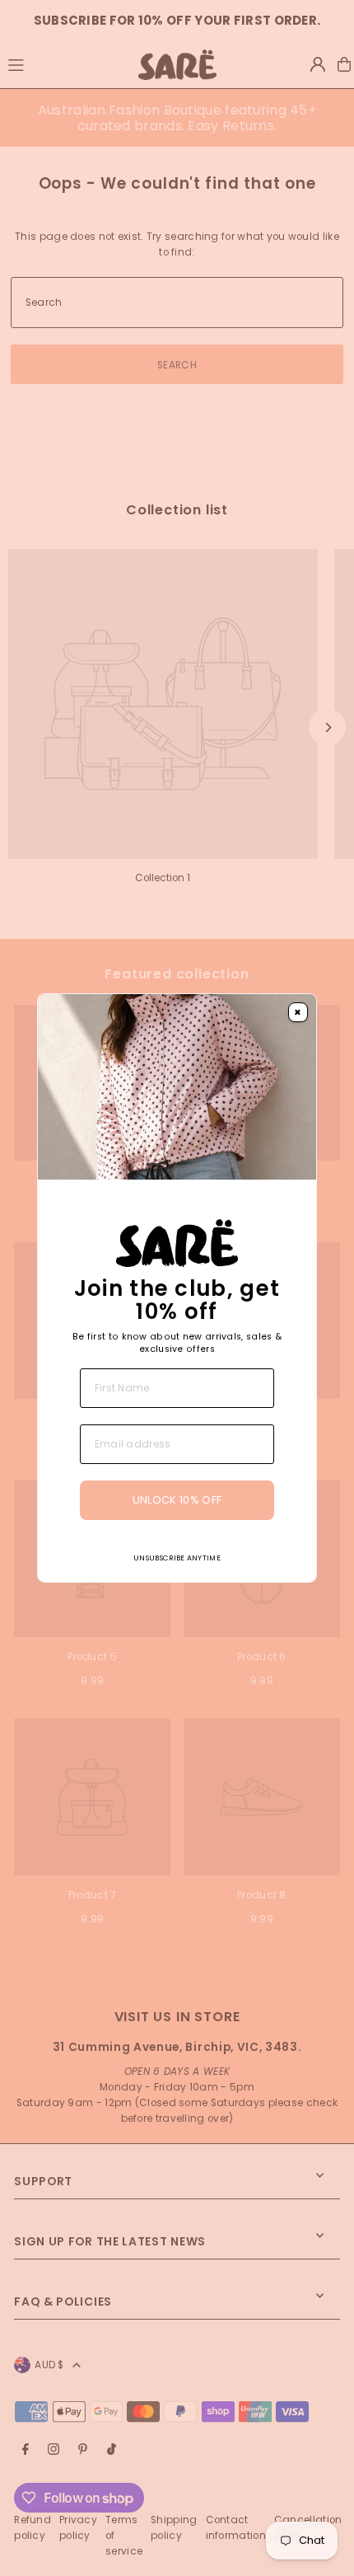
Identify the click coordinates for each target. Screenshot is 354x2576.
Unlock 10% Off (177, 1500)
